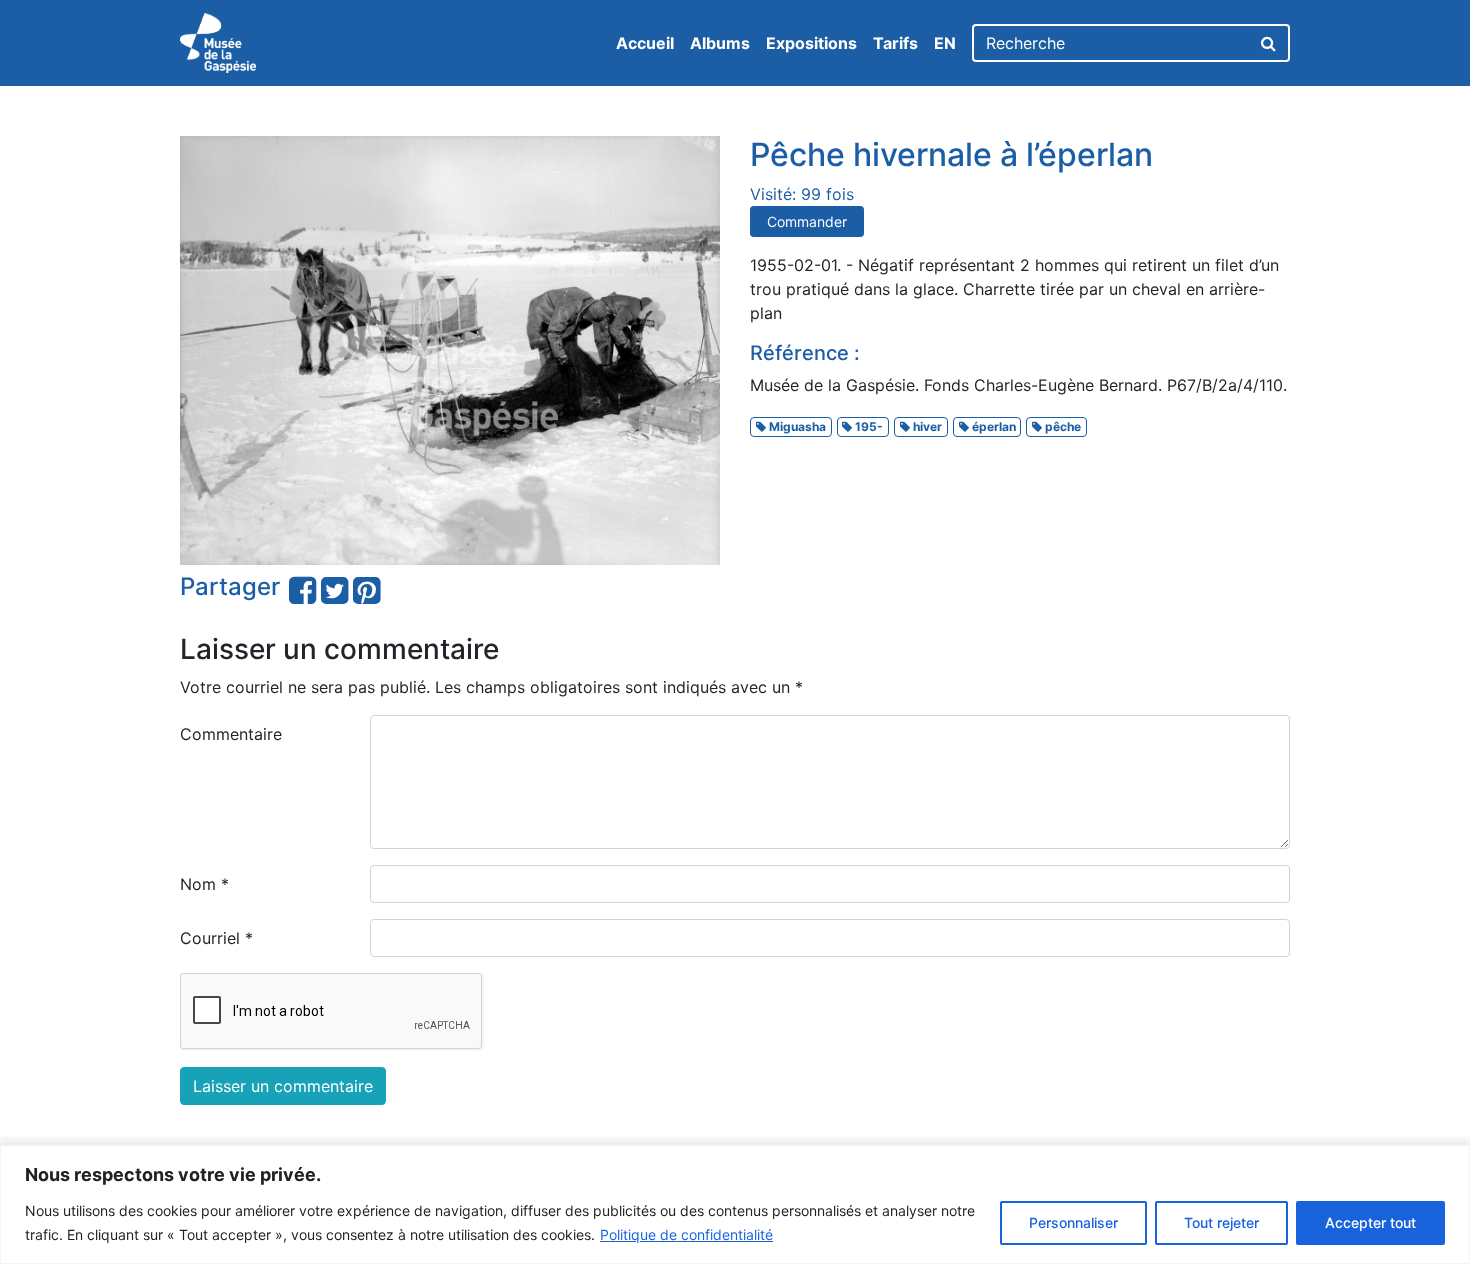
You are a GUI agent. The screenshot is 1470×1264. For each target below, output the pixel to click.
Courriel (216, 938)
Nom (204, 884)
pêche (1061, 426)
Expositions (811, 43)
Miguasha (796, 426)
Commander (807, 221)
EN (945, 43)
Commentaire (231, 734)
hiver (926, 426)
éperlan (992, 426)
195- (867, 426)
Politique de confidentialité (686, 1234)
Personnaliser (1073, 1222)
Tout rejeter (1221, 1222)
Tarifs (895, 43)
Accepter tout (1370, 1222)
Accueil (645, 43)
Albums (720, 43)
